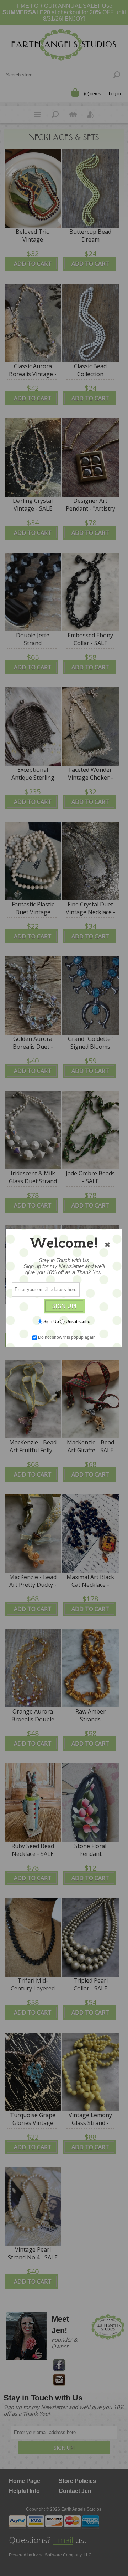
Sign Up (51, 1322)
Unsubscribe (78, 1322)
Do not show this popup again (67, 1337)
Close (107, 1245)
